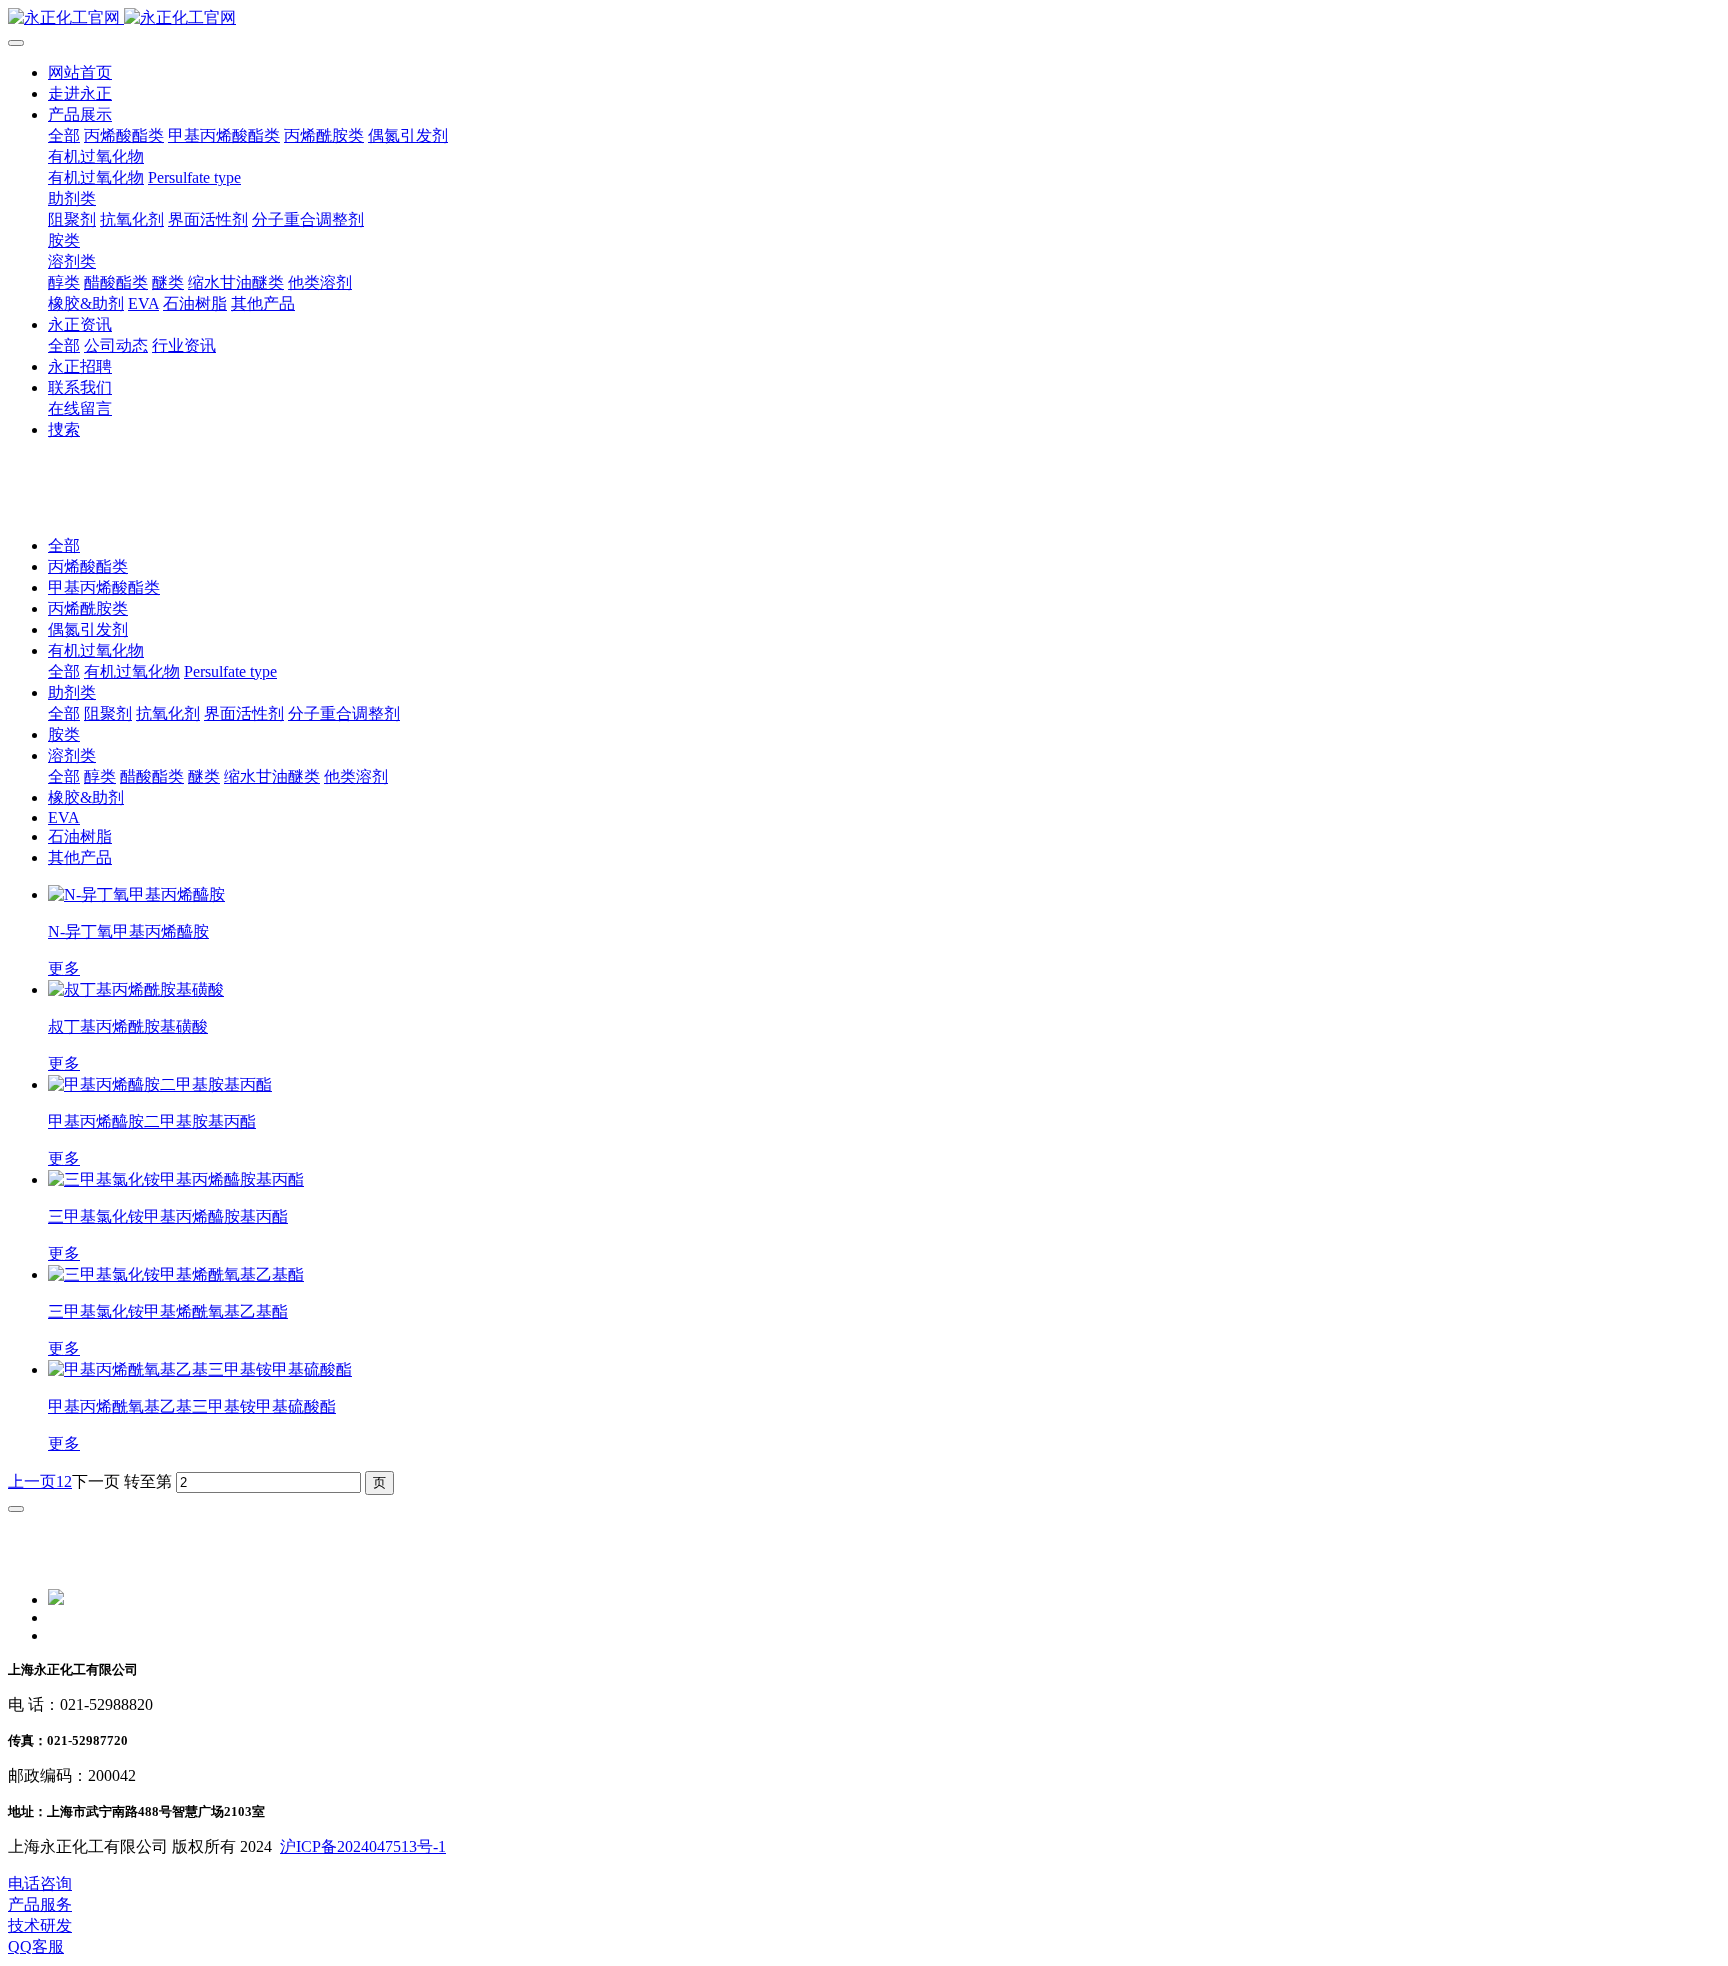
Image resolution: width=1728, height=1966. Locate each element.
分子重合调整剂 (344, 713)
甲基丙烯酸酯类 (104, 587)
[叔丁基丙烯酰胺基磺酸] (136, 989)
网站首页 (80, 72)
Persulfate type (230, 671)
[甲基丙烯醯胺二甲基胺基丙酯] (160, 1084)
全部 (64, 135)
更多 (64, 968)
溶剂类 (72, 755)
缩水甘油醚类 (272, 776)
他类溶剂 (356, 776)
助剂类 (72, 692)
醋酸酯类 (152, 776)
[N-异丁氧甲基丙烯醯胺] (136, 894)
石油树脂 (80, 836)
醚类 (204, 776)
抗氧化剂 (168, 713)
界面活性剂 (244, 713)
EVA (64, 817)
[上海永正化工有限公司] (864, 18)
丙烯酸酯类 (88, 566)
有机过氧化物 (96, 650)
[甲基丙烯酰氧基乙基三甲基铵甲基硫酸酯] (200, 1369)
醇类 (100, 776)
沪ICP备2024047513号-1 (363, 1846)
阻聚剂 (108, 713)
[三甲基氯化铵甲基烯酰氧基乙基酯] (176, 1274)
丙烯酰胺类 (88, 608)
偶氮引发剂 (88, 629)
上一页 (32, 1481)
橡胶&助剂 (86, 797)
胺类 (64, 734)
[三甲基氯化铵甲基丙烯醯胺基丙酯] (176, 1179)
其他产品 (80, 857)
